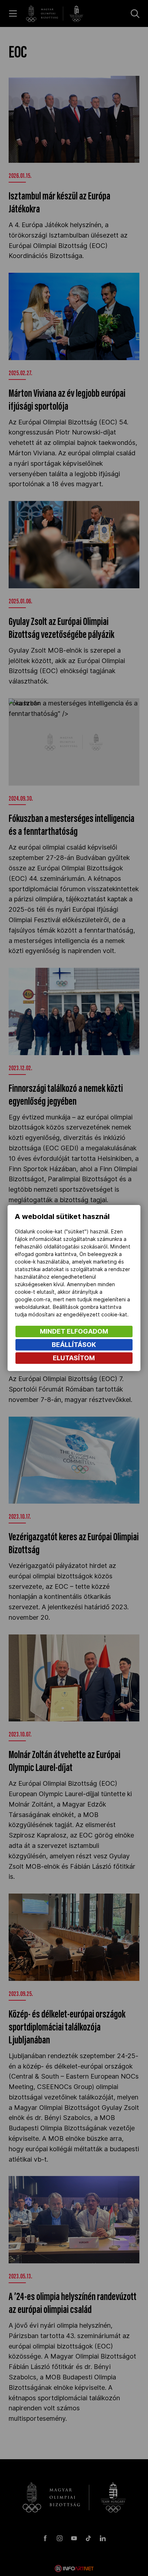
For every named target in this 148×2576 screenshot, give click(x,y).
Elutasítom (74, 1358)
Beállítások (74, 1345)
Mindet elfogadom (74, 1331)
